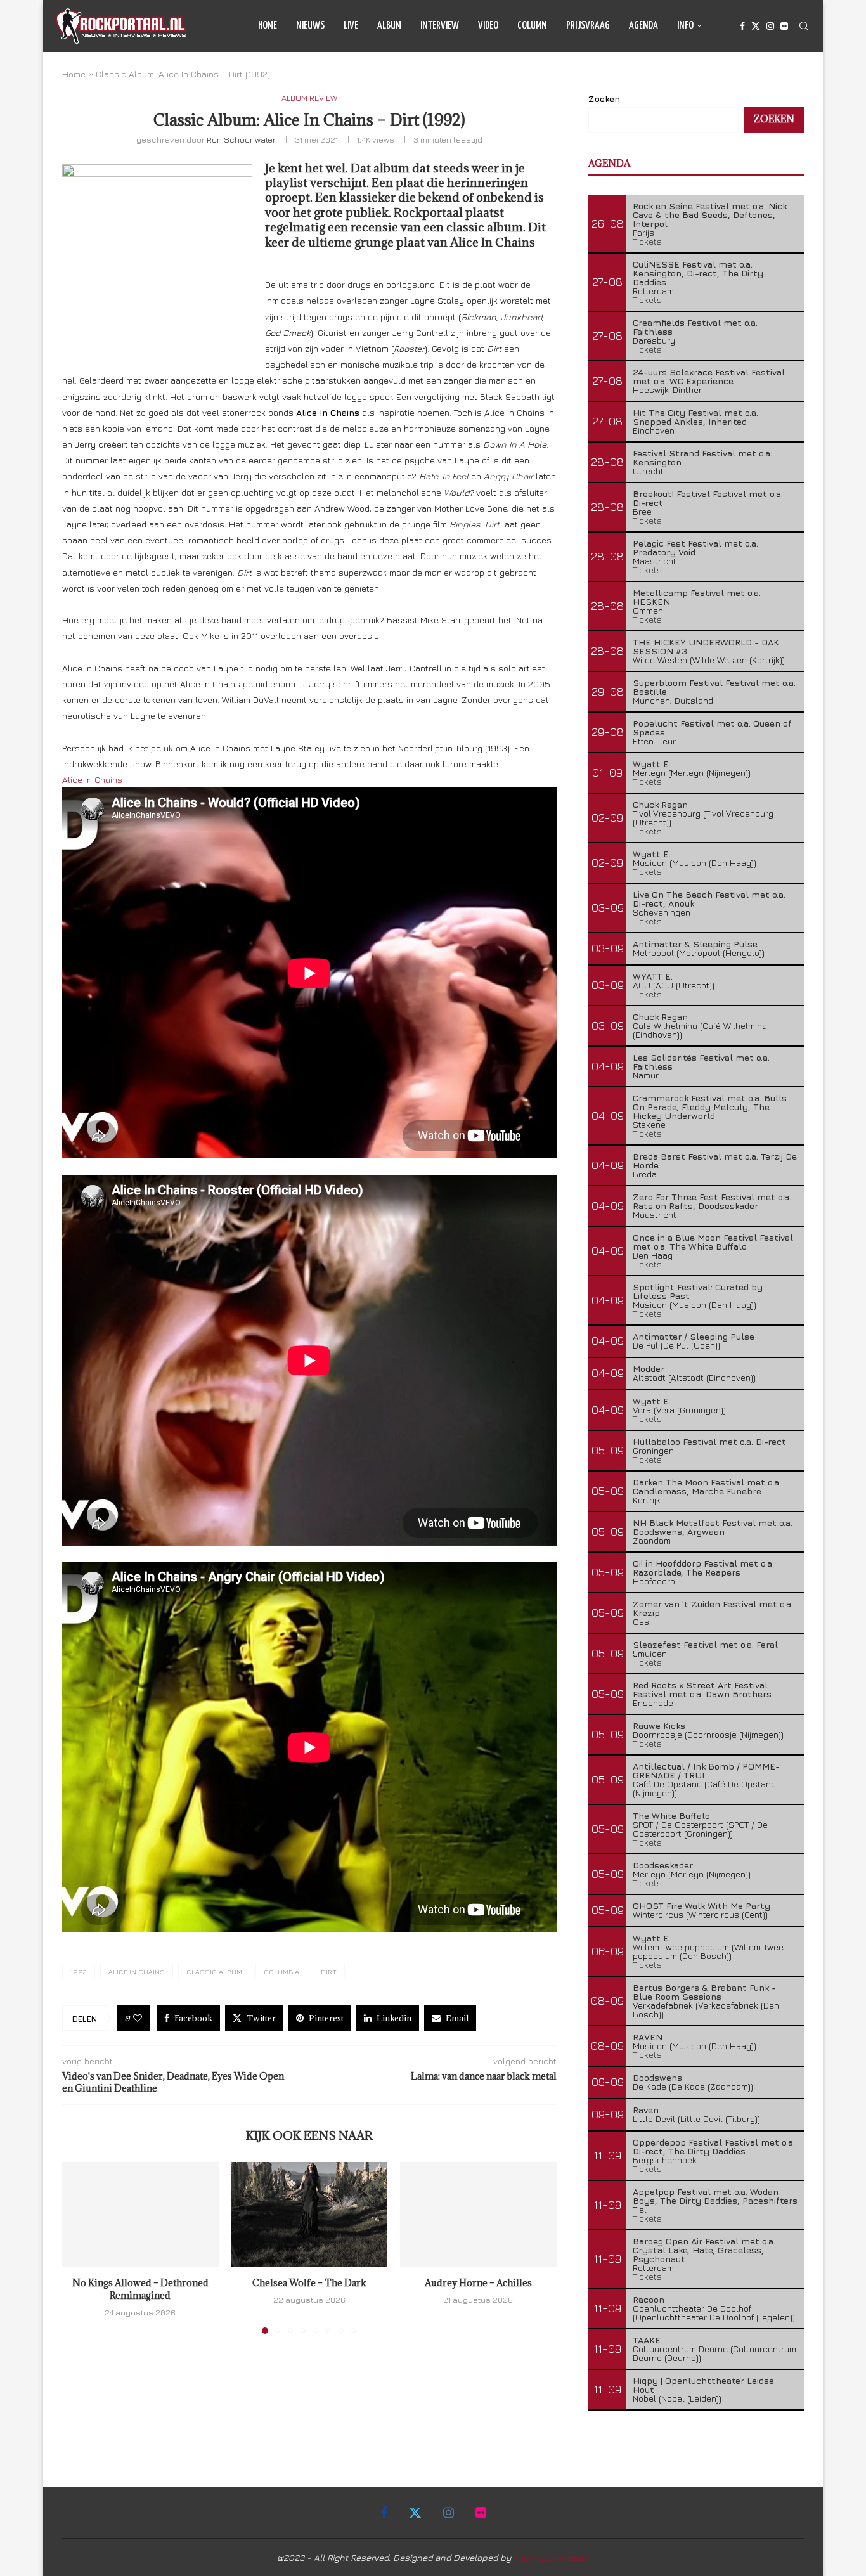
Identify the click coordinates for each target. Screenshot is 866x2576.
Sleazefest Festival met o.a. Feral (705, 1644)
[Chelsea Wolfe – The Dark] (310, 2214)
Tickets (647, 241)
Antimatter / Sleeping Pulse (694, 1336)
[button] (79, 2248)
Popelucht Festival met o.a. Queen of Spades (712, 728)
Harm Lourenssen (552, 2557)
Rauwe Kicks (659, 1725)
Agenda (643, 26)
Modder (649, 1369)
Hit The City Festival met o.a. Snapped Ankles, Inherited (695, 417)
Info (685, 26)
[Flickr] (784, 26)
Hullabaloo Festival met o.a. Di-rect (709, 1441)
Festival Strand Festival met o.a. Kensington (702, 457)
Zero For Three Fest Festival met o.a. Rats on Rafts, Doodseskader (712, 1201)
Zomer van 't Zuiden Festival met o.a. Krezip (713, 1608)
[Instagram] (770, 26)
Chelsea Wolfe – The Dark (309, 2283)
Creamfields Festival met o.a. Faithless (695, 327)
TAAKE (647, 2340)
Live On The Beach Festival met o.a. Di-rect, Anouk (709, 899)
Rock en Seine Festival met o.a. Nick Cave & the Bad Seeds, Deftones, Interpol (710, 215)
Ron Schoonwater (241, 139)
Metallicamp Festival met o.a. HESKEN (697, 597)
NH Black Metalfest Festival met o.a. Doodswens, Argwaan (713, 1527)
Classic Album (214, 1971)
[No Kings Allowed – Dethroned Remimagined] (140, 2214)
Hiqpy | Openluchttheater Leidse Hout (703, 2385)
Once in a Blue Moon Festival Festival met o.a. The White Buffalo (713, 1242)
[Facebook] (742, 26)
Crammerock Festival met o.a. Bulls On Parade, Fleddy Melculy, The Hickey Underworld (710, 1107)
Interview (440, 26)
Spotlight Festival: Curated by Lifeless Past (698, 1291)
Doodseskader (663, 1865)
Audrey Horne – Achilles (478, 2283)
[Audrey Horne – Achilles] (478, 2214)
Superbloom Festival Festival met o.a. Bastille (714, 687)
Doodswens (657, 2077)
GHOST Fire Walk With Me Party (701, 1906)
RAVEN (648, 2037)
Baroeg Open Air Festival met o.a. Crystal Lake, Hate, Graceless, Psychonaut (704, 2250)
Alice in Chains (137, 1971)
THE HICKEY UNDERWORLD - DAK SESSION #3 (706, 646)
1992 (79, 1971)
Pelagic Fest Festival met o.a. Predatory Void (695, 547)
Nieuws (310, 26)
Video (488, 26)
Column (532, 26)
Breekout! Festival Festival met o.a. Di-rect (708, 498)
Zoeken (604, 99)
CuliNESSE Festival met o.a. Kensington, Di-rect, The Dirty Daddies (698, 273)
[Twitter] (756, 26)
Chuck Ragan (660, 804)
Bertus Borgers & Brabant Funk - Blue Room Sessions (704, 1992)
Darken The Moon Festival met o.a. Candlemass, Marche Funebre (707, 1486)
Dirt (329, 1971)
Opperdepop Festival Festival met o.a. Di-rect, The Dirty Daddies (714, 2146)
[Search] (804, 26)
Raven (646, 2110)
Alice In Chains (92, 780)
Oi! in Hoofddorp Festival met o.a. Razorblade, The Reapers (703, 1568)
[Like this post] (138, 2018)
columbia (281, 1971)
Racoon (649, 2299)
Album (389, 26)
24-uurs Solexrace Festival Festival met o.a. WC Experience (709, 376)
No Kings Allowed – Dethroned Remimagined (140, 2290)
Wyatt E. (652, 764)
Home (268, 26)
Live (351, 26)
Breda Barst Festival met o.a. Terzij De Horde (715, 1161)
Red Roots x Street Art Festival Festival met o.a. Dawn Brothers (702, 1689)
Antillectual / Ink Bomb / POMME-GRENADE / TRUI (706, 1770)
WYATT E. (653, 976)
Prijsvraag (588, 26)
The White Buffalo (671, 1815)
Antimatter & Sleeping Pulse (695, 944)
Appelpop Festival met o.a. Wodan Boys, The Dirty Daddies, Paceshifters (715, 2196)
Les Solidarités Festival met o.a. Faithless (701, 1062)
